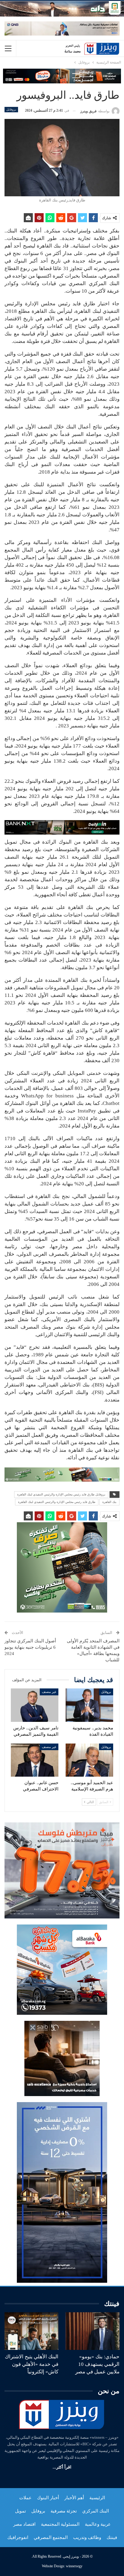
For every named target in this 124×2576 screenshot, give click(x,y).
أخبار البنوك (48, 2498)
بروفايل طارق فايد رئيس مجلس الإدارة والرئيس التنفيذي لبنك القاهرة (61, 1494)
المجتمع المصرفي (51, 2537)
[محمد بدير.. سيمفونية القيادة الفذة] (89, 1705)
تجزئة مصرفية (64, 2511)
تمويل (20, 2511)
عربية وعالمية (98, 2524)
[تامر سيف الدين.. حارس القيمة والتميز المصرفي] (35, 1705)
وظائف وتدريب (87, 2537)
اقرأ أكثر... (62, 2467)
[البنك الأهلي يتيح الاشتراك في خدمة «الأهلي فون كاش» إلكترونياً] (31, 2331)
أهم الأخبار (74, 2498)
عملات (25, 2498)
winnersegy (74, 2566)
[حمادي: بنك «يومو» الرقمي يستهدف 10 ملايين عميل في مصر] (93, 2331)
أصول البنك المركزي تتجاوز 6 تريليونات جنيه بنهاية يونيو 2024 (30, 1647)
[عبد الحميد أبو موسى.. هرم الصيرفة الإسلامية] (89, 1760)
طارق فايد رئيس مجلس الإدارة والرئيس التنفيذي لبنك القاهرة (57, 1502)
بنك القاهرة (109, 1502)
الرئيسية (97, 2498)
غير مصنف (49, 1692)
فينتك (112, 2537)
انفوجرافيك (18, 2537)
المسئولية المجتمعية (60, 2524)
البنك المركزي (96, 2511)
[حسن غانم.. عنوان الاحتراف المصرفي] (35, 1760)
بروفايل (11, 109)
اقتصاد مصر (24, 2524)
